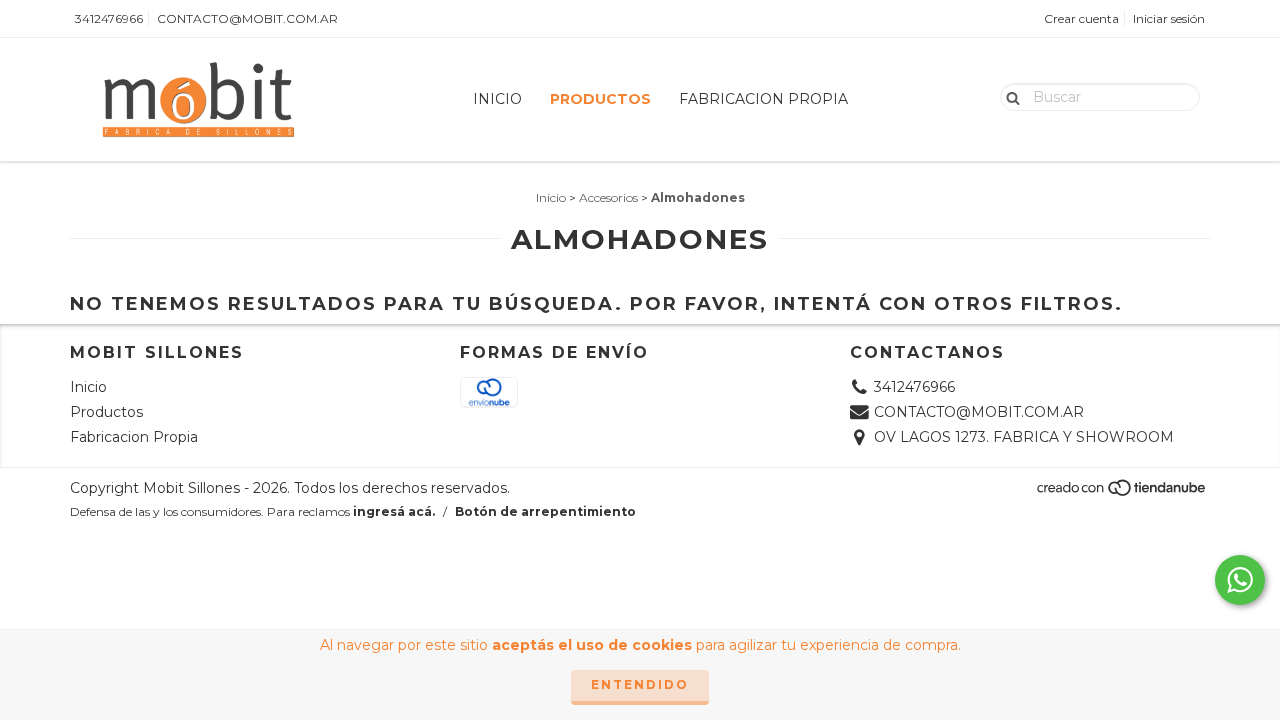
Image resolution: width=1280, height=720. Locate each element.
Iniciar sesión (1169, 18)
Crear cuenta (1081, 18)
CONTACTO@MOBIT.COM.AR (247, 18)
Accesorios (608, 197)
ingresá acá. (394, 511)
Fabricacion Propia (763, 99)
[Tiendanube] (1122, 493)
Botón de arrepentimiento (545, 511)
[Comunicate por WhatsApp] (1240, 580)
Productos (600, 99)
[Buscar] (1008, 96)
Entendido (640, 684)
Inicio (497, 99)
